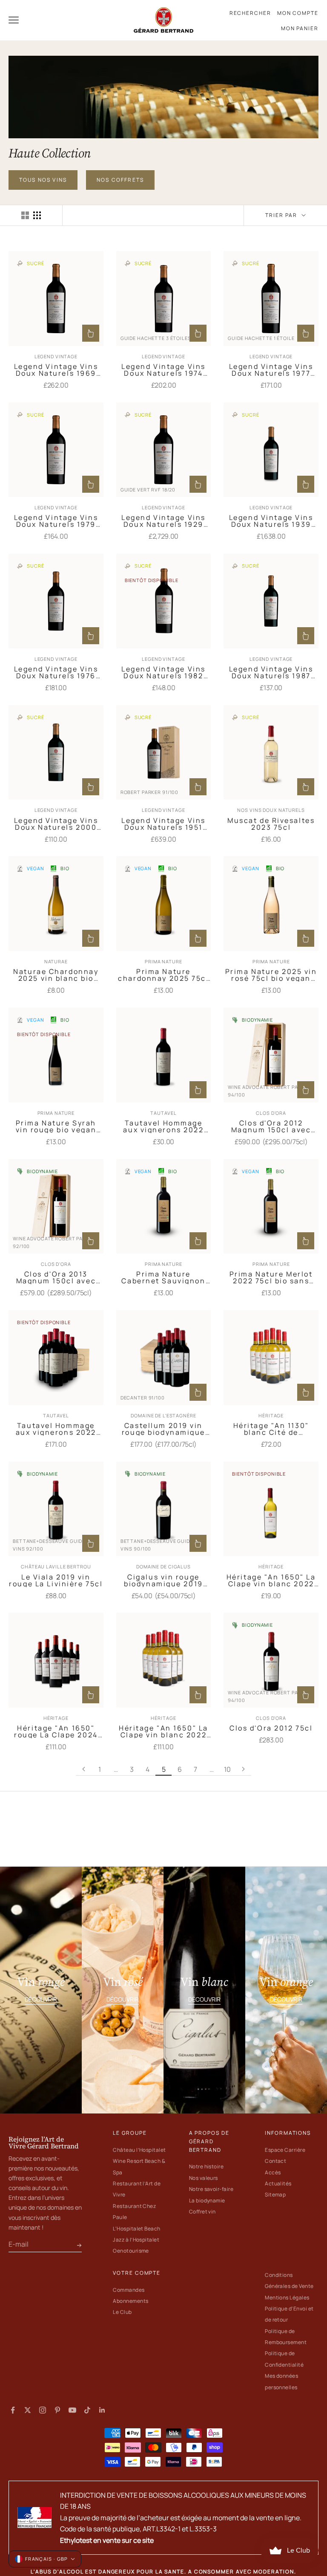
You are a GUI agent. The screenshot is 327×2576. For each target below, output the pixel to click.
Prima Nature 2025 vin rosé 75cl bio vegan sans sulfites (271, 975)
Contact (275, 2161)
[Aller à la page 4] (84, 1769)
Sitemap (275, 2195)
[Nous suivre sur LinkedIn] (102, 2410)
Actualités (278, 2183)
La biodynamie (207, 2200)
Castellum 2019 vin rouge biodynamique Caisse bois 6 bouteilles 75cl (163, 1429)
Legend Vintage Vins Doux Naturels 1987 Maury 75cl (271, 672)
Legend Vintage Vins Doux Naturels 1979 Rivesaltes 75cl (56, 521)
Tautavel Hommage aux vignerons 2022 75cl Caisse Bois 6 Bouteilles (56, 1429)
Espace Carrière (285, 2150)
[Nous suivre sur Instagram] (43, 2410)
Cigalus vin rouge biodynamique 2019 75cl (163, 1580)
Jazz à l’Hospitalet (136, 2240)
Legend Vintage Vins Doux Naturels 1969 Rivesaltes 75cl (56, 370)
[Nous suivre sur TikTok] (87, 2410)
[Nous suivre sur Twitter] (28, 2410)
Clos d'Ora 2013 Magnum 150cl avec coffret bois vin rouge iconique (56, 1277)
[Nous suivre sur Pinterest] (57, 2410)
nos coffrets (120, 180)
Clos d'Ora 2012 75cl (271, 1728)
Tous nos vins (43, 180)
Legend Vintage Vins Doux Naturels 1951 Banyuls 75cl (163, 824)
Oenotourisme (131, 2251)
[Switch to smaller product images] (37, 215)
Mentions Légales (287, 2298)
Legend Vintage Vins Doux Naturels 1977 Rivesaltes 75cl (271, 370)
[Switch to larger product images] (25, 215)
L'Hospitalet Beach (137, 2229)
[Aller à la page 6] (244, 1769)
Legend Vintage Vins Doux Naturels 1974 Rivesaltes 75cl (163, 370)
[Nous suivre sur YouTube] (72, 2410)
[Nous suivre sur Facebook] (13, 2410)
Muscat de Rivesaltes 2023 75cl (271, 824)
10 (227, 1769)
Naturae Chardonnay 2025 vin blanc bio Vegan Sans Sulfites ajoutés (56, 975)
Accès (273, 2172)
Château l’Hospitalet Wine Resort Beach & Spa (139, 2161)
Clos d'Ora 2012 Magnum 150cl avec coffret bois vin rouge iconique (271, 1126)
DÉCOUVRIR (41, 1999)
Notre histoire (207, 2166)
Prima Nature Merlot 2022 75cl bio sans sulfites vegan (271, 1277)
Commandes (129, 2290)
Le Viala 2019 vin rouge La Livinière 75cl (56, 1580)
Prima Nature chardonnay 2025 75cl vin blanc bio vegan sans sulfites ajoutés (163, 975)
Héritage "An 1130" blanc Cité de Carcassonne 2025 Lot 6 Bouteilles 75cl (271, 1429)
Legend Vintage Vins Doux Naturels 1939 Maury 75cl (271, 521)
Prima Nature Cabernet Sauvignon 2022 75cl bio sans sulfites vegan (163, 1277)
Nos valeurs (204, 2178)
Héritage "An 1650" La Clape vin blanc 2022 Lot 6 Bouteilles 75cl (163, 1731)
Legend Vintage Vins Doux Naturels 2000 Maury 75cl (56, 824)
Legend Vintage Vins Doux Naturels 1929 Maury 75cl (163, 521)
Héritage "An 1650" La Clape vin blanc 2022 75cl (271, 1580)
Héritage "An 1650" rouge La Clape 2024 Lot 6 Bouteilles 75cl (56, 1731)
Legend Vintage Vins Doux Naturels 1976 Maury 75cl (56, 672)
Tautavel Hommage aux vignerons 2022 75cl (163, 1126)
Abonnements (131, 2301)
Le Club (122, 2312)
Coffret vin (202, 2212)
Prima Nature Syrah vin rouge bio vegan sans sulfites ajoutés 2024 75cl (56, 1126)
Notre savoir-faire (211, 2189)
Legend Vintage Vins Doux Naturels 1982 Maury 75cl (163, 672)
